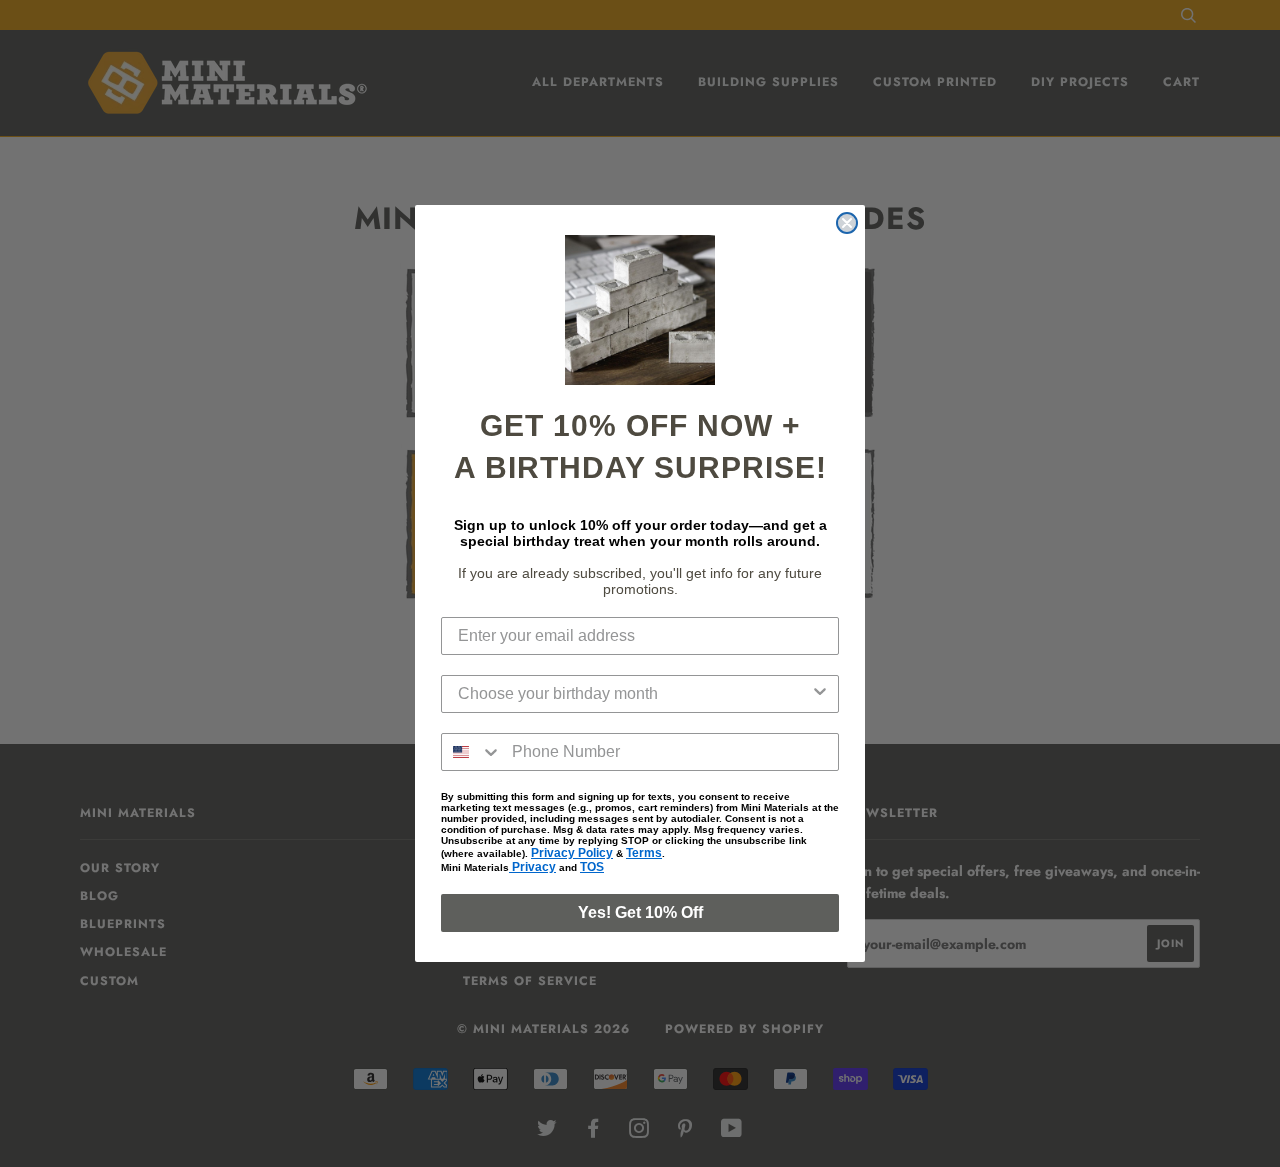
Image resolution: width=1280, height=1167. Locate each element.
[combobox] (634, 694)
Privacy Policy (572, 853)
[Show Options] (820, 694)
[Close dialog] (847, 223)
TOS (592, 867)
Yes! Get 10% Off (640, 912)
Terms (644, 853)
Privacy (532, 867)
